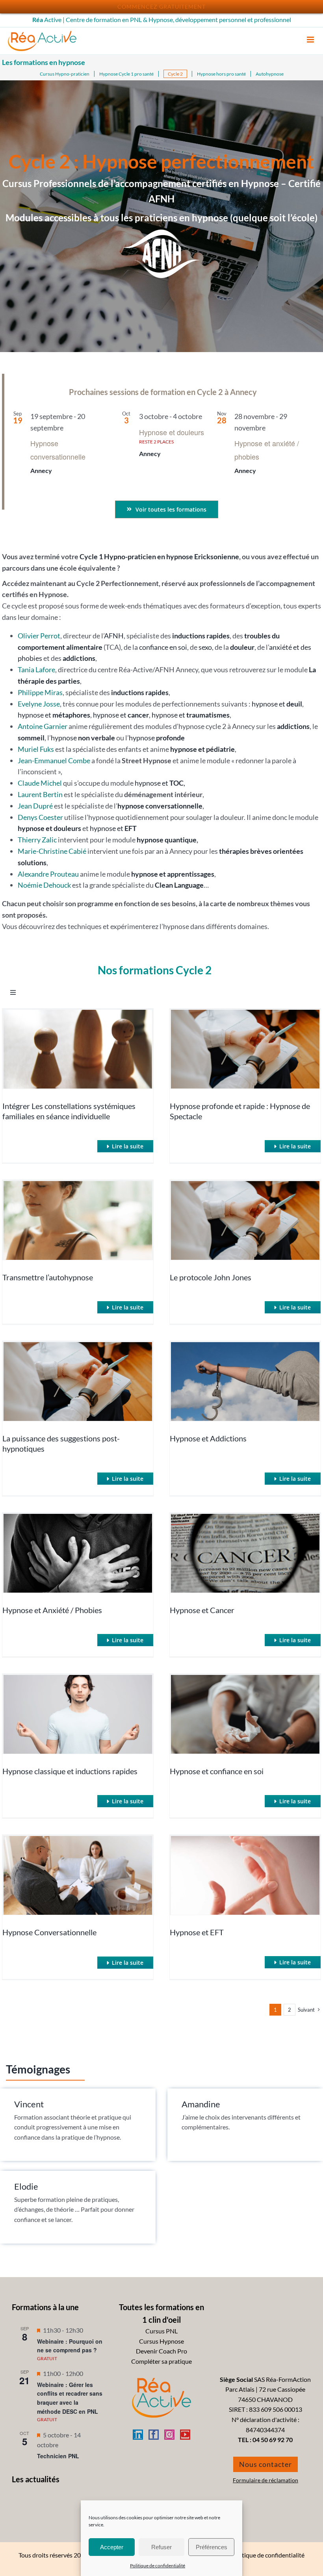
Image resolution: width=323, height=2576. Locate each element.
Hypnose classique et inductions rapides (70, 1771)
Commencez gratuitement (161, 6)
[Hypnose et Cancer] (245, 1553)
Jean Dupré (35, 806)
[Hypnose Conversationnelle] (78, 1875)
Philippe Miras (40, 692)
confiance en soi (163, 647)
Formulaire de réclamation (265, 2480)
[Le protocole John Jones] (245, 1220)
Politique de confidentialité (158, 2566)
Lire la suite (128, 1146)
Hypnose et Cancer (202, 1610)
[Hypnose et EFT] (245, 1875)
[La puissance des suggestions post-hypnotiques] (78, 1382)
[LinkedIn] (138, 2435)
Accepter (112, 2547)
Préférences (212, 2547)
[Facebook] (154, 2435)
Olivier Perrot (39, 636)
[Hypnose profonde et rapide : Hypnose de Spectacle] (245, 1049)
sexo (205, 647)
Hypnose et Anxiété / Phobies (52, 1610)
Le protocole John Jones (211, 1277)
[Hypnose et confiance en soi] (245, 1714)
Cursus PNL (161, 2331)
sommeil (31, 738)
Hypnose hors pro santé (221, 74)
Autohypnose (270, 74)
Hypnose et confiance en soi (217, 1771)
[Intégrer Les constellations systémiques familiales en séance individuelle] (78, 1049)
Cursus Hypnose (161, 2341)
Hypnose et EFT (197, 1932)
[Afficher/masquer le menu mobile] (311, 40)
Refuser (161, 2547)
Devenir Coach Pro (161, 2351)
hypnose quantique (167, 840)
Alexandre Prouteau (48, 874)
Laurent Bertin (40, 794)
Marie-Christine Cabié (52, 851)
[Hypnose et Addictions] (245, 1382)
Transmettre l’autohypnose (48, 1277)
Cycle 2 (175, 74)
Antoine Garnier (43, 726)
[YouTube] (185, 2435)
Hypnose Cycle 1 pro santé (126, 74)
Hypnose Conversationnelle (49, 1932)
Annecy (41, 470)
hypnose (83, 738)
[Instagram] (169, 2435)
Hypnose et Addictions (208, 1438)
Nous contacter (265, 2464)
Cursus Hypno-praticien (65, 74)
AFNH (114, 636)
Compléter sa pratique (161, 2361)
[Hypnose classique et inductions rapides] (78, 1714)
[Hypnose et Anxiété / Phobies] (78, 1553)
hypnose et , (160, 783)
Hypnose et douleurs (172, 432)
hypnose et (277, 704)
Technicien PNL (58, 2456)
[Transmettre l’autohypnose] (78, 1220)
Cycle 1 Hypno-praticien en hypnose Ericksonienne (159, 556)
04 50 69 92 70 (273, 2440)
